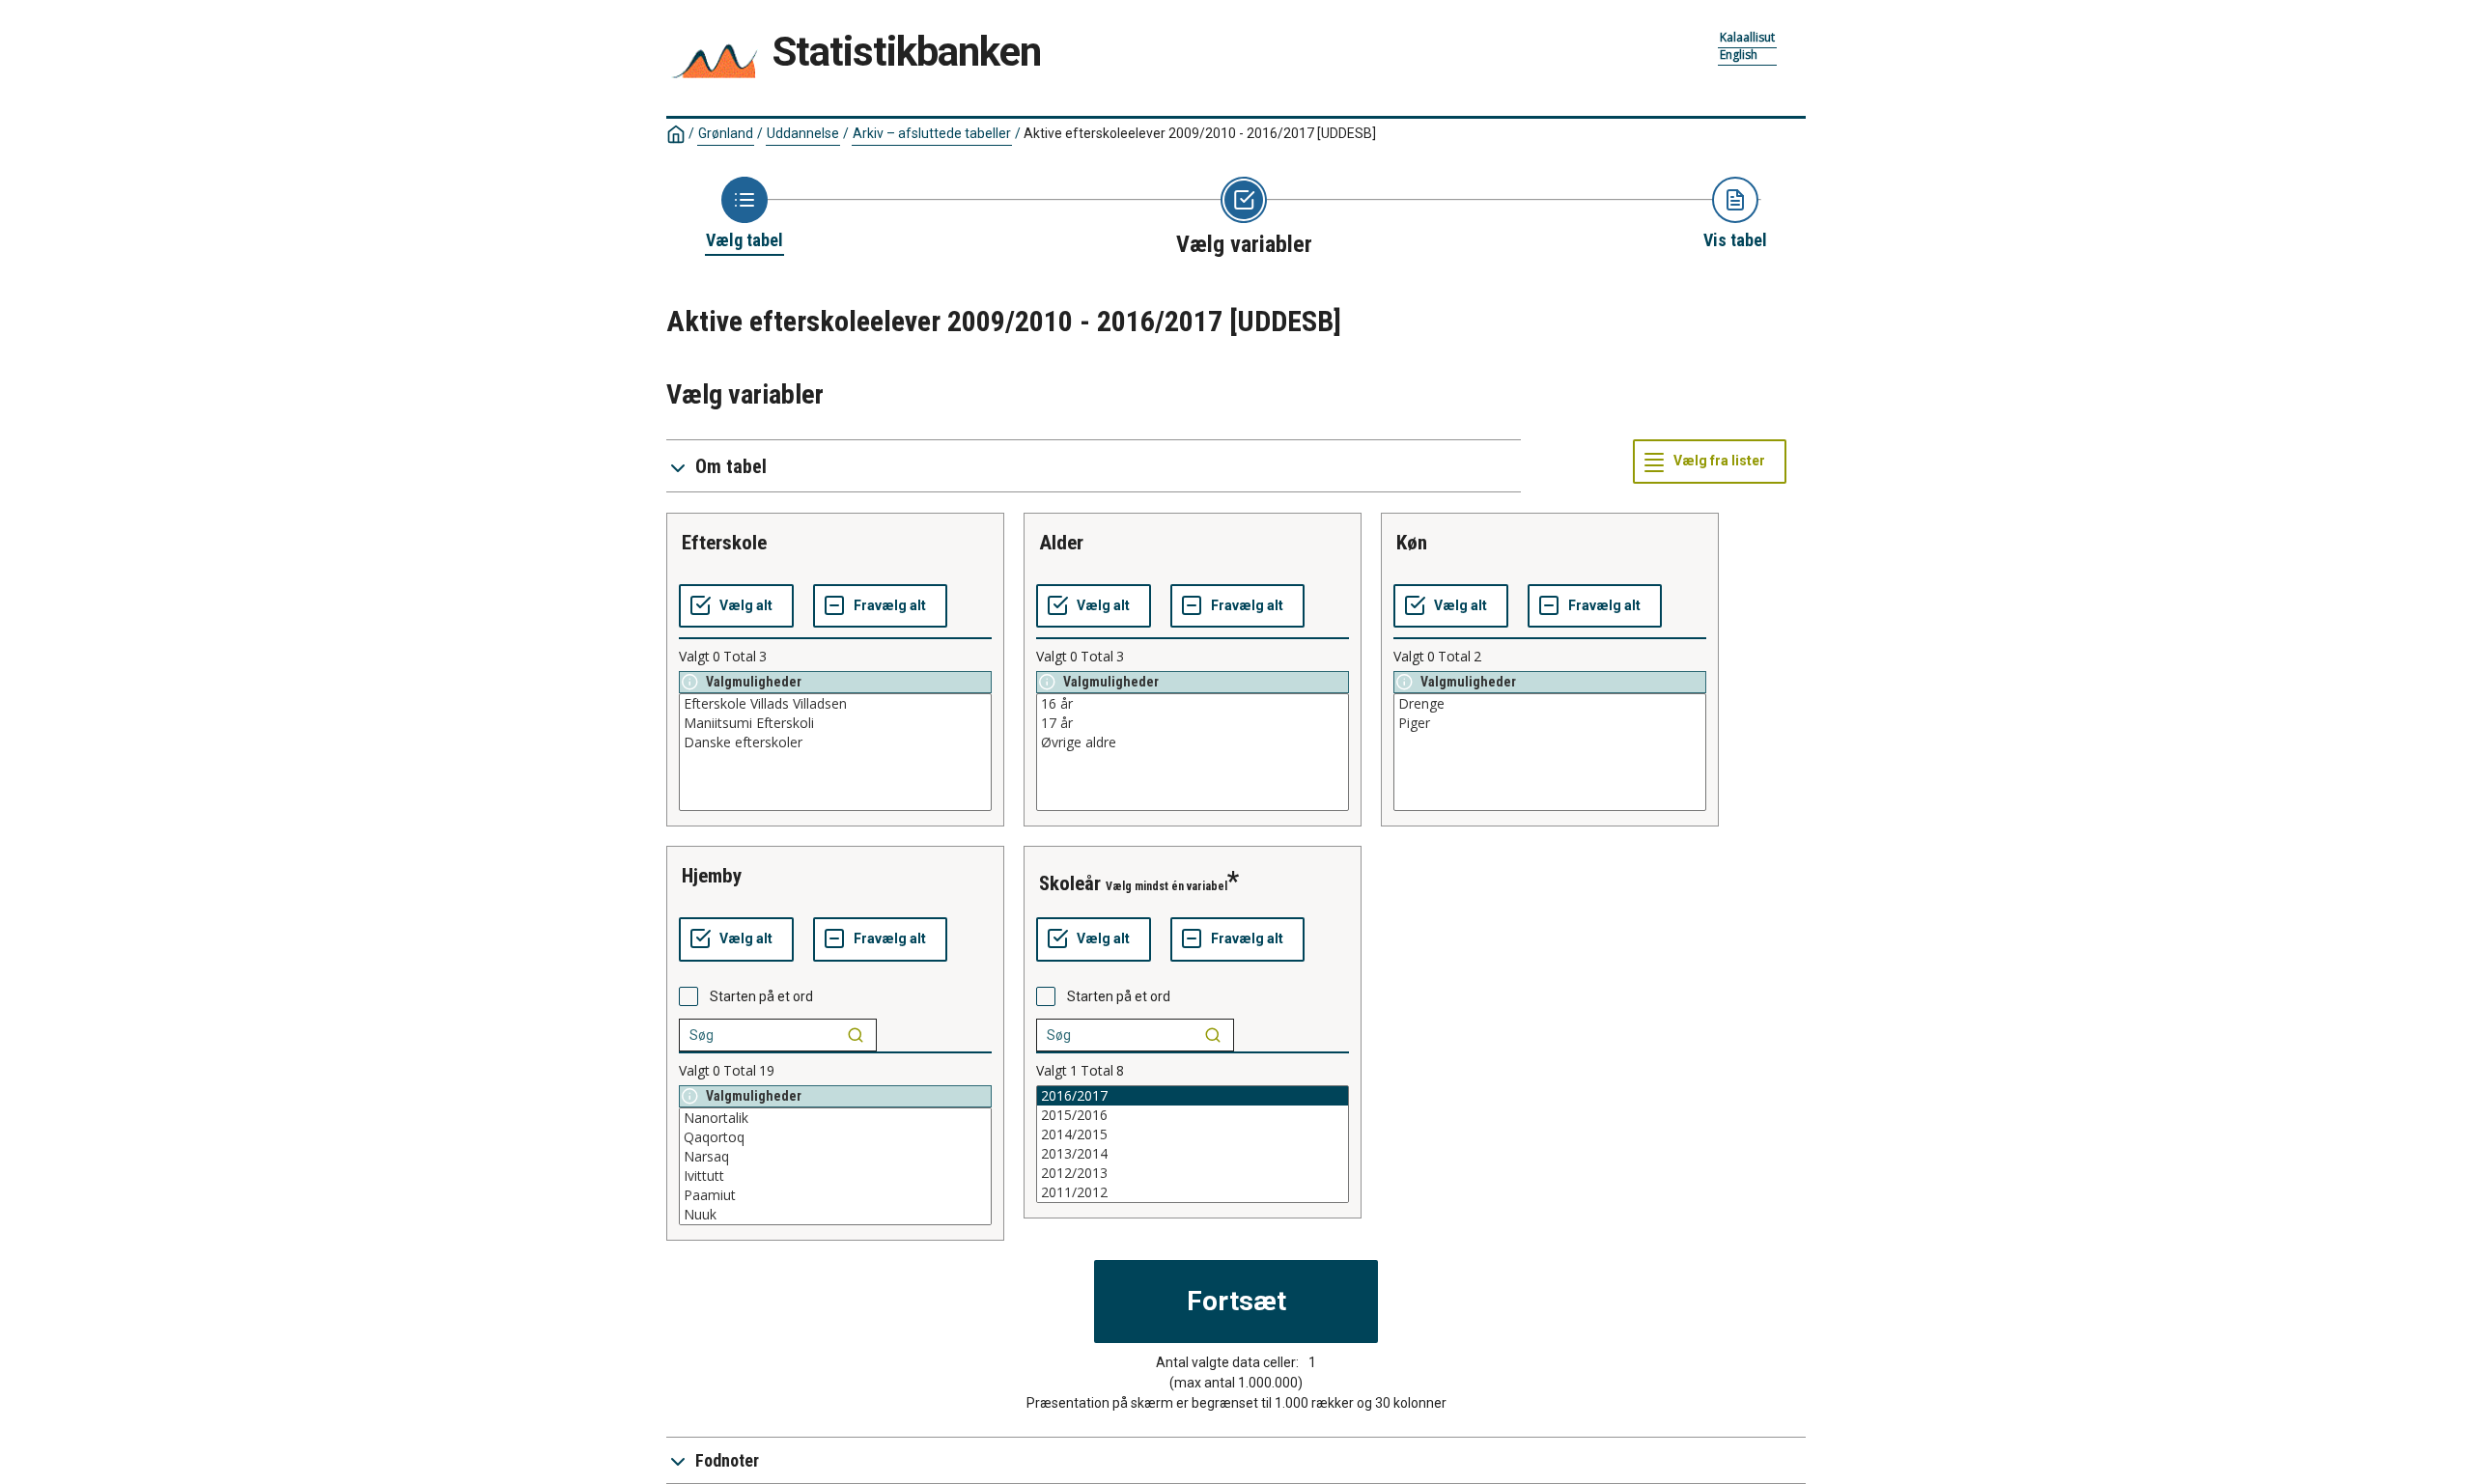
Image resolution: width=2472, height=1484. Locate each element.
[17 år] (1193, 723)
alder (1061, 543)
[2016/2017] (1193, 1096)
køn (1412, 543)
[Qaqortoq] (835, 1137)
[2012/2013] (1193, 1173)
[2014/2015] (1193, 1134)
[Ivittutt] (835, 1176)
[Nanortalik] (835, 1118)
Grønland (726, 133)
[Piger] (1550, 723)
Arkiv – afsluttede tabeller (932, 133)
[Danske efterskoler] (835, 742)
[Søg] (856, 1035)
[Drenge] (1550, 704)
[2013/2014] (1193, 1154)
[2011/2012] (1193, 1192)
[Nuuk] (835, 1215)
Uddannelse (803, 133)
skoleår (1070, 883)
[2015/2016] (1193, 1115)
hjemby (712, 876)
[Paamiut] (835, 1195)
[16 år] (1193, 704)
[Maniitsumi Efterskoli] (835, 723)
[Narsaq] (835, 1157)
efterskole (724, 543)
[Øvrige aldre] (1193, 742)
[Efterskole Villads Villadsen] (835, 704)
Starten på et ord (761, 996)
